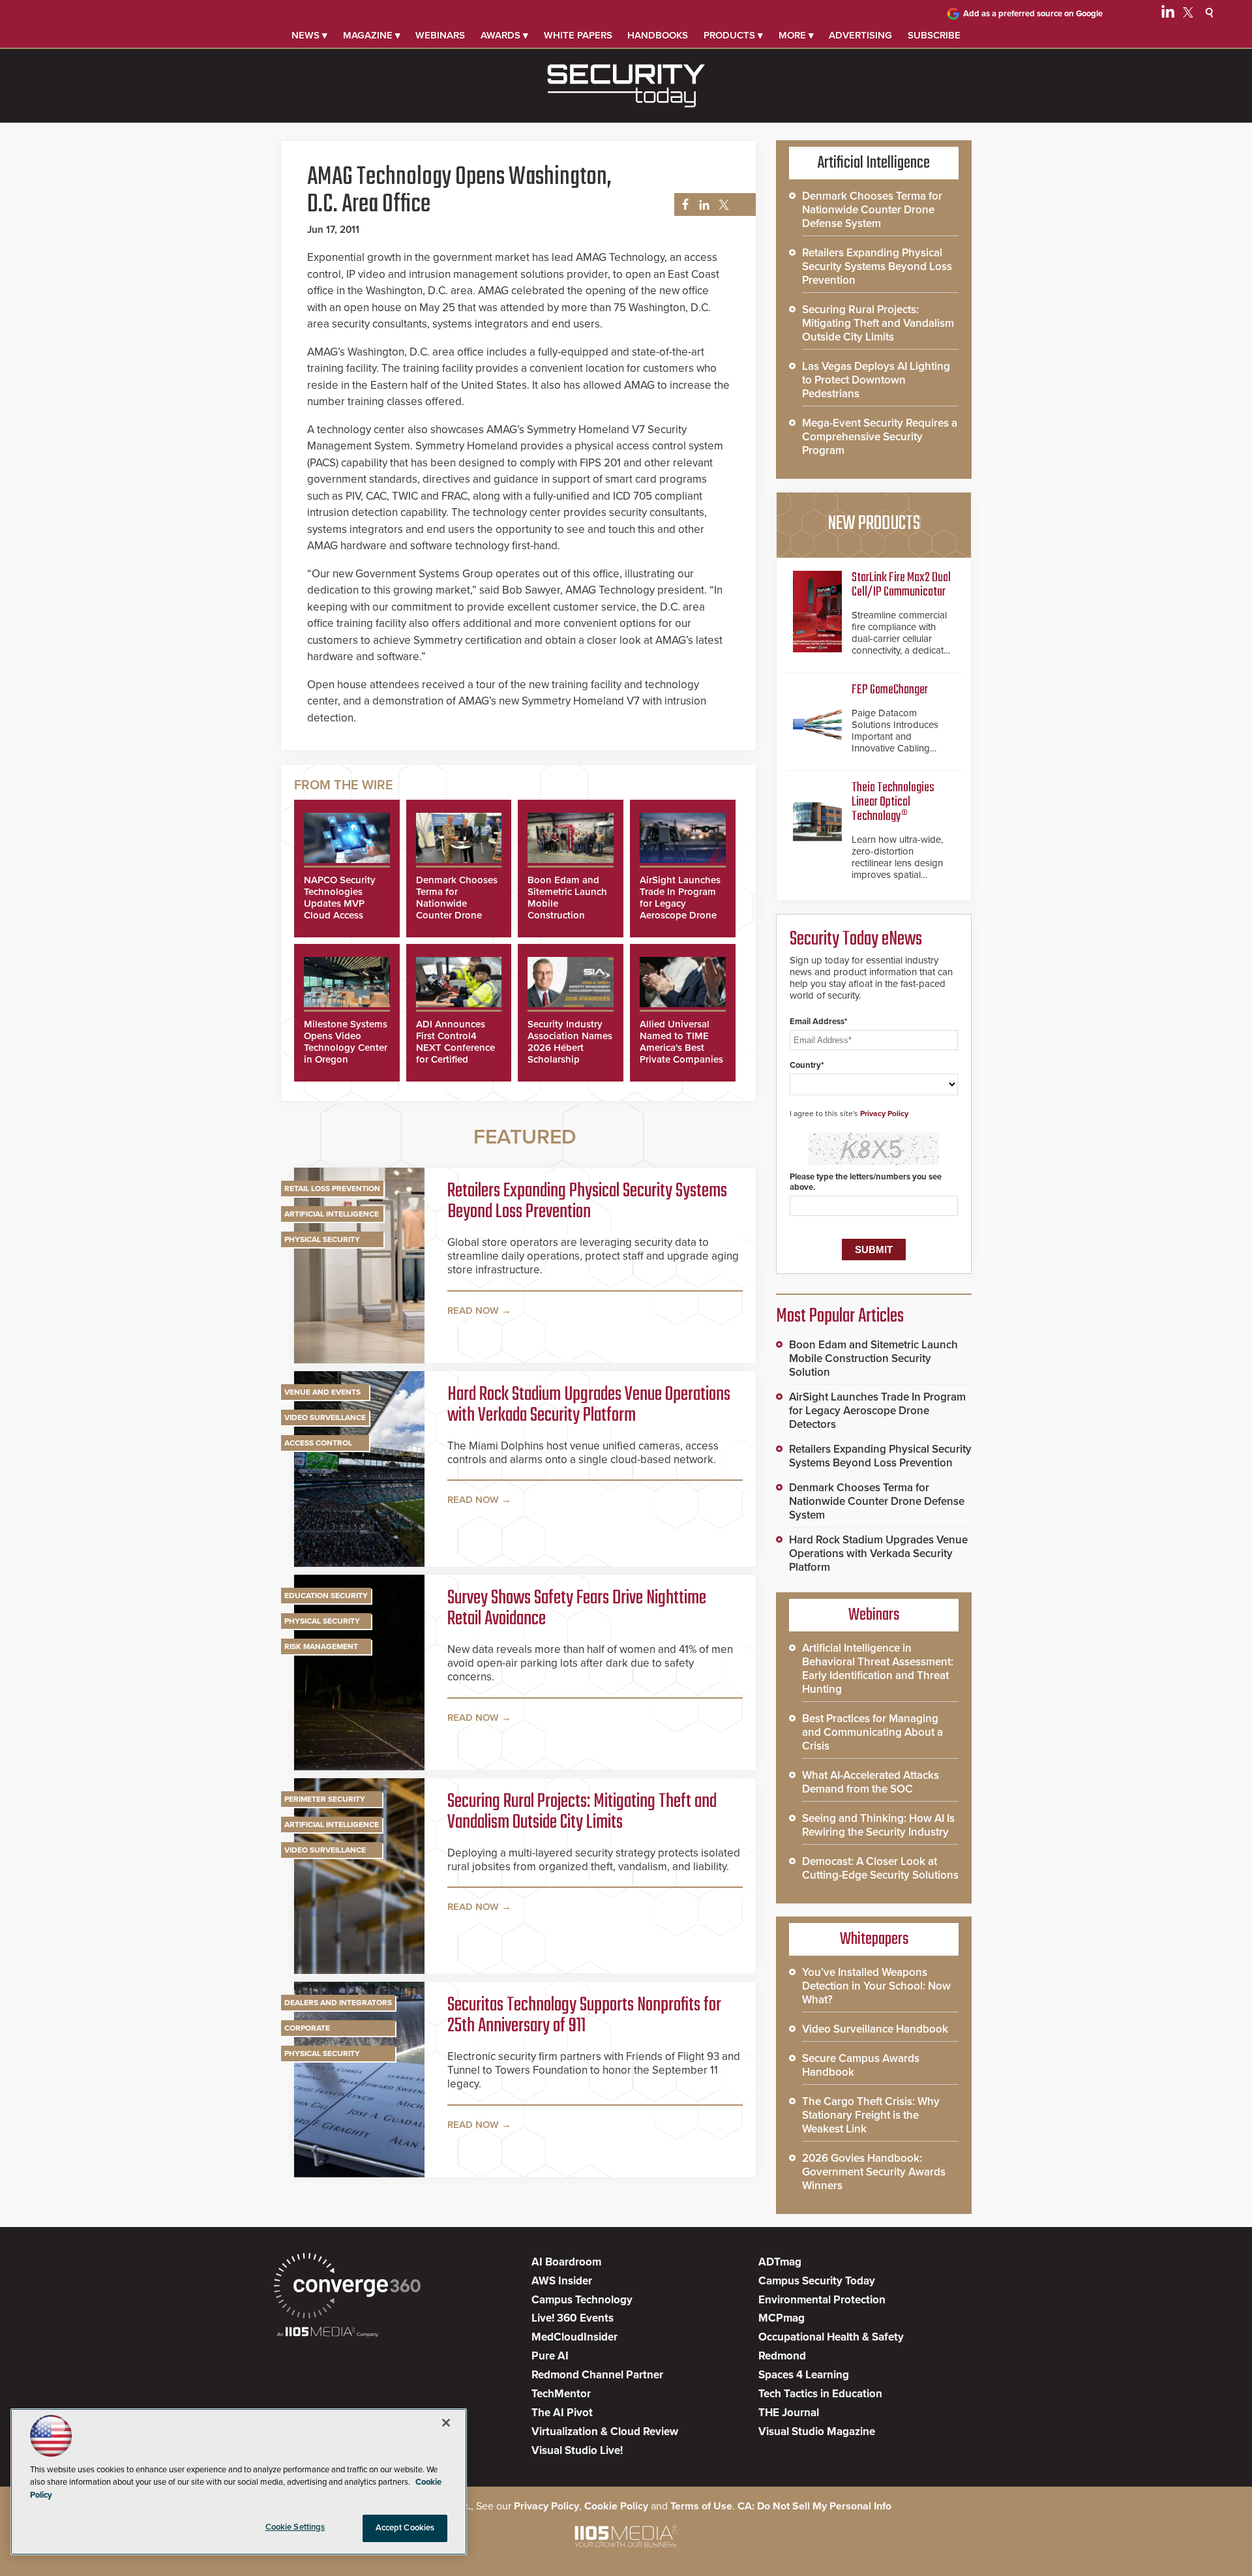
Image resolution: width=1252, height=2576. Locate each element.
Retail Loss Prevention (332, 1189)
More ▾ (796, 35)
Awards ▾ (504, 35)
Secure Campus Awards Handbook (861, 2065)
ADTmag (780, 2262)
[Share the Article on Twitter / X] (722, 205)
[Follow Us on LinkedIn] (1168, 14)
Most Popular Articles (840, 1316)
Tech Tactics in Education (820, 2394)
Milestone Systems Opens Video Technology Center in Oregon (346, 1042)
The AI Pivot (562, 2413)
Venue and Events (322, 1392)
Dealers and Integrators (338, 2003)
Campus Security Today (817, 2281)
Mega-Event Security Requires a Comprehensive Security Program (880, 437)
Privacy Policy (884, 1114)
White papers (578, 35)
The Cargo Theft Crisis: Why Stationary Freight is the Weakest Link (871, 2115)
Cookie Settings (295, 2527)
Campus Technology (582, 2300)
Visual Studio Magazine (817, 2432)
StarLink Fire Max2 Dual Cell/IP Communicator (901, 585)
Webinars (440, 35)
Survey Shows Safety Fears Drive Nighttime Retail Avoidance (577, 1609)
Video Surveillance (325, 1417)
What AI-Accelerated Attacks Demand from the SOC (871, 1782)
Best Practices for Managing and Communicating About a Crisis (872, 1732)
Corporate (307, 2028)
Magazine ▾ (372, 35)
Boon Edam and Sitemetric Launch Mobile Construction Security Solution (873, 1358)
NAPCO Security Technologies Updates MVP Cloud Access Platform (340, 903)
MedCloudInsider (574, 2337)
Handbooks (658, 35)
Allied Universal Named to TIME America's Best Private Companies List (681, 1048)
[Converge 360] (347, 2287)
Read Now (473, 1311)
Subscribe (934, 35)
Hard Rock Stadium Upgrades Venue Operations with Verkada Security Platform (589, 1405)
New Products (874, 524)
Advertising (860, 35)
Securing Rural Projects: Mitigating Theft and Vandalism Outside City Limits (582, 1812)
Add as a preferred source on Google (1033, 14)
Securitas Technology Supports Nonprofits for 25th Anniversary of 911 (584, 2016)
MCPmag (782, 2318)
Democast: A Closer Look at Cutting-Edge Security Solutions (880, 1868)
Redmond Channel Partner (597, 2375)
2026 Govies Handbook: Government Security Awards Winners (874, 2172)
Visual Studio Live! (577, 2450)
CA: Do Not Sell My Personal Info (814, 2506)
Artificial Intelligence (332, 1214)
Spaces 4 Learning (804, 2375)
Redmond (782, 2356)
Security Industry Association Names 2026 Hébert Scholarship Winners (570, 1048)
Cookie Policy (616, 2506)
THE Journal (789, 2413)
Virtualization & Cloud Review (605, 2432)
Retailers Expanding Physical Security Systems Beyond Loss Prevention (587, 1202)
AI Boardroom (566, 2262)
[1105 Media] (328, 2333)
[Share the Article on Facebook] (682, 205)
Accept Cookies (405, 2528)
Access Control (318, 1443)
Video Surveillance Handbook (875, 2029)
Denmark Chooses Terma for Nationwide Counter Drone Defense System (457, 903)
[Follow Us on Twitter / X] (1188, 14)
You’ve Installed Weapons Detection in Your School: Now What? (876, 1986)
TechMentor (561, 2394)
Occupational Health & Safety (831, 2337)
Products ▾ (733, 35)
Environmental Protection (822, 2300)
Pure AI (550, 2356)
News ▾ (309, 35)
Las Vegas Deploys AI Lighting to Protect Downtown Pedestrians (876, 380)
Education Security (326, 1596)
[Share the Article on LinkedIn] (702, 205)
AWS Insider (562, 2281)
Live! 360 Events (573, 2318)
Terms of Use (701, 2506)
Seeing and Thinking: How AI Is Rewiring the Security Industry (878, 1825)
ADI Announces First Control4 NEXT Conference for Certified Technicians (455, 1048)
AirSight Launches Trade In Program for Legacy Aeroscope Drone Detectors (680, 903)
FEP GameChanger (890, 690)
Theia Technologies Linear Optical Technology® (893, 802)
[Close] (446, 2423)
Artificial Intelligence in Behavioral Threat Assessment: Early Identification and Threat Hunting (878, 1669)
